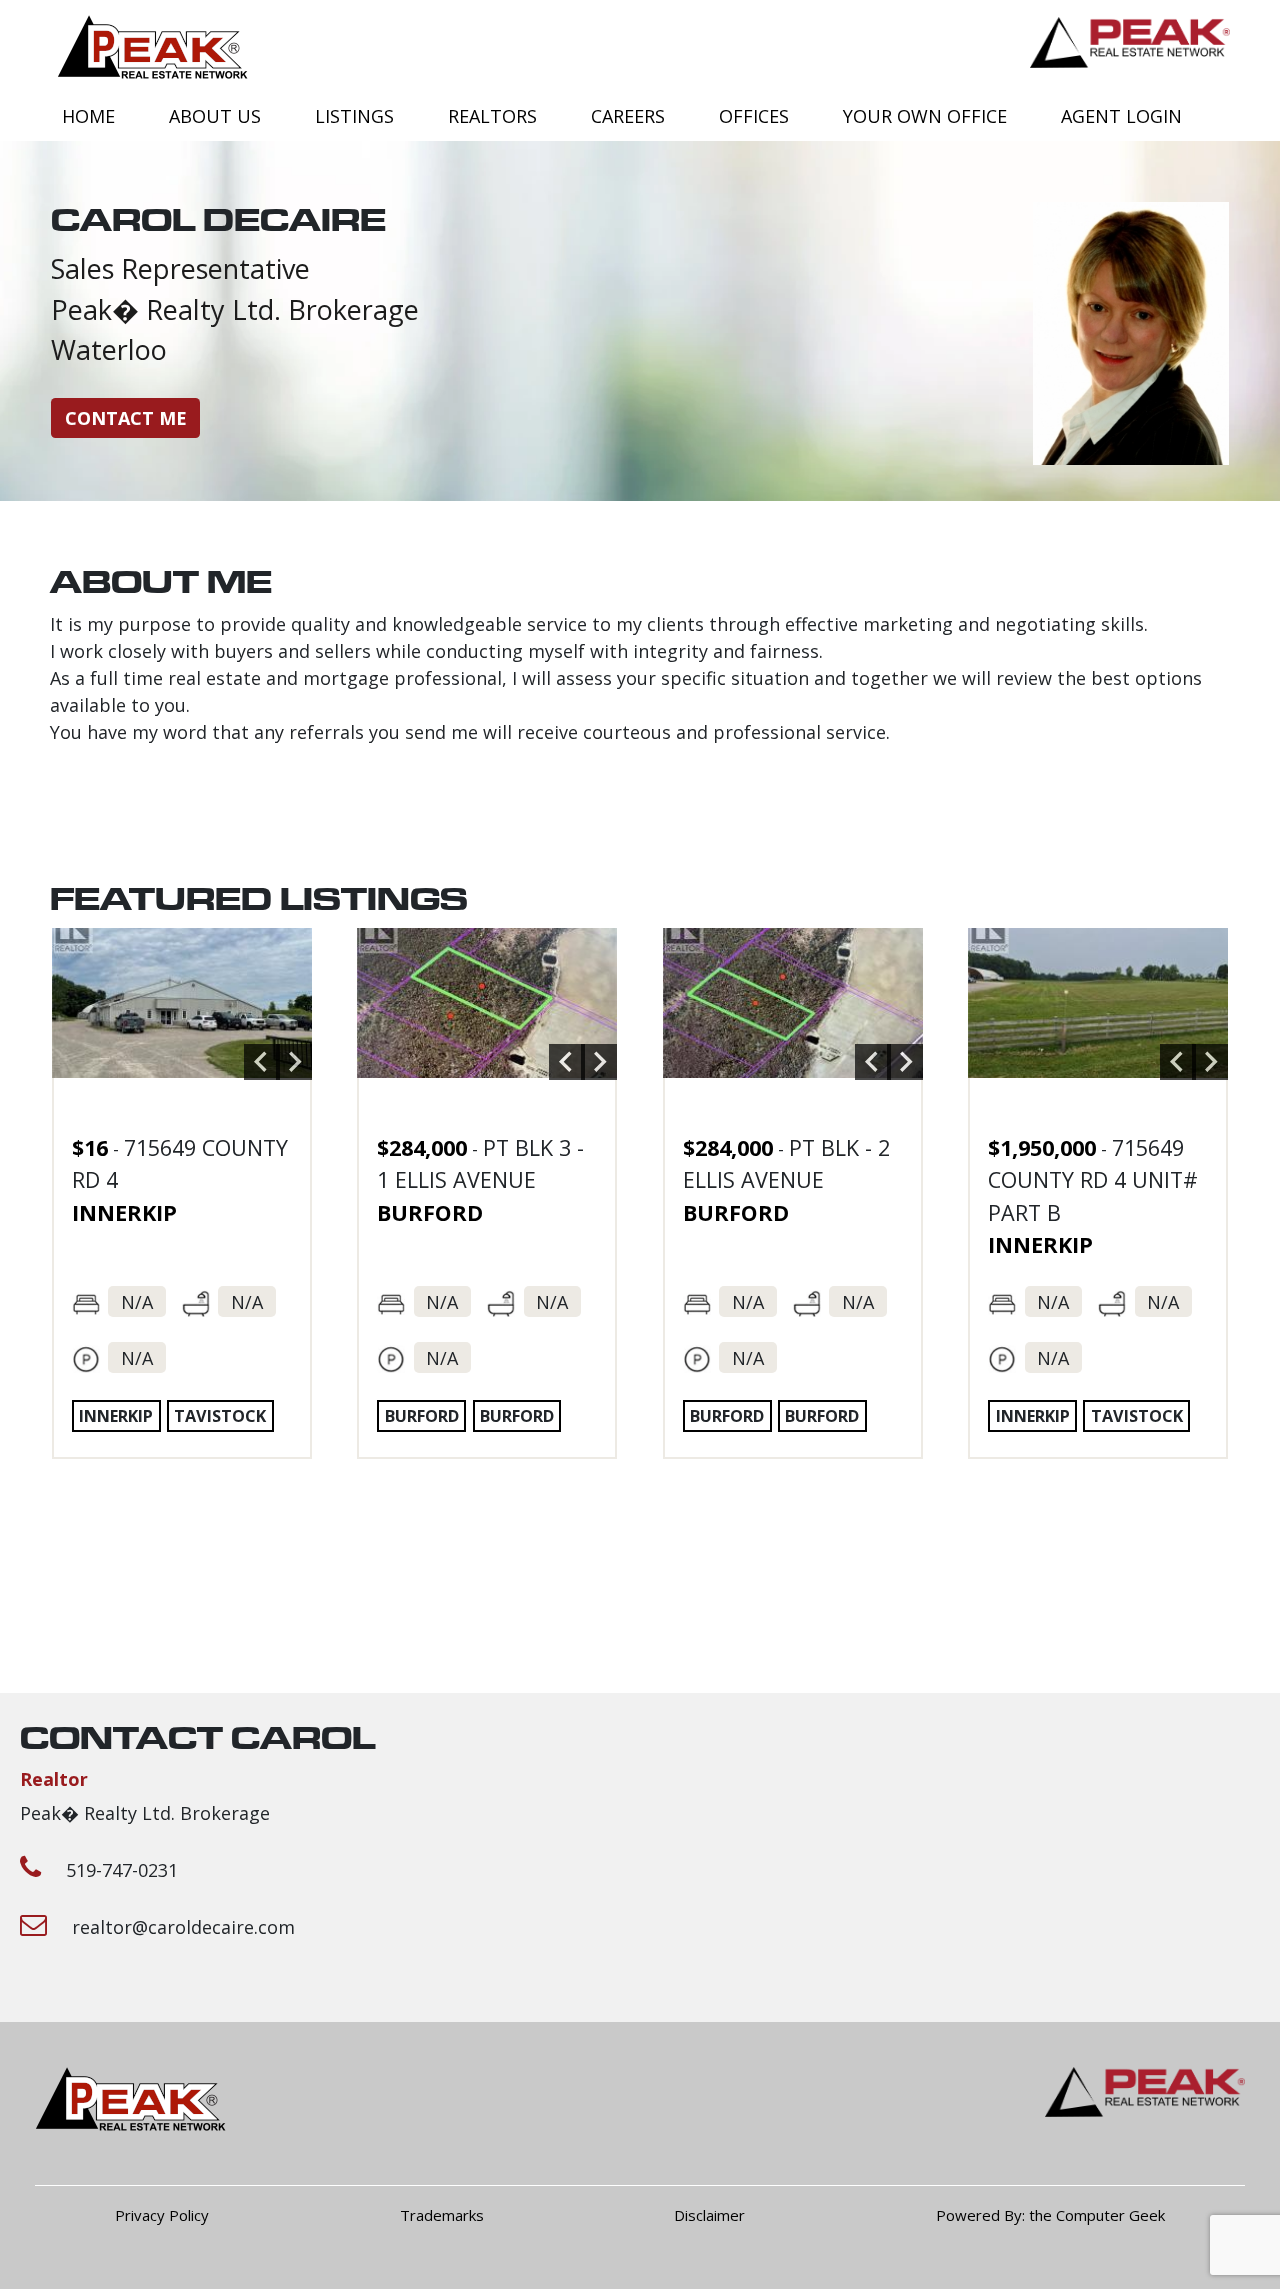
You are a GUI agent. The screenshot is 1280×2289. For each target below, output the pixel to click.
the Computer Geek (1097, 2215)
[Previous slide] (567, 1062)
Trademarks (442, 2215)
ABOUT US (215, 116)
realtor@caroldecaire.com (183, 1927)
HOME (88, 116)
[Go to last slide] (262, 1062)
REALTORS (492, 116)
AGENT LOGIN (1121, 116)
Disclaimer (709, 2215)
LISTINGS (354, 116)
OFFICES (754, 116)
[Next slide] (294, 1062)
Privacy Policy (162, 2215)
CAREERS (628, 116)
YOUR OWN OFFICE (925, 116)
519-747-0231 (122, 1870)
